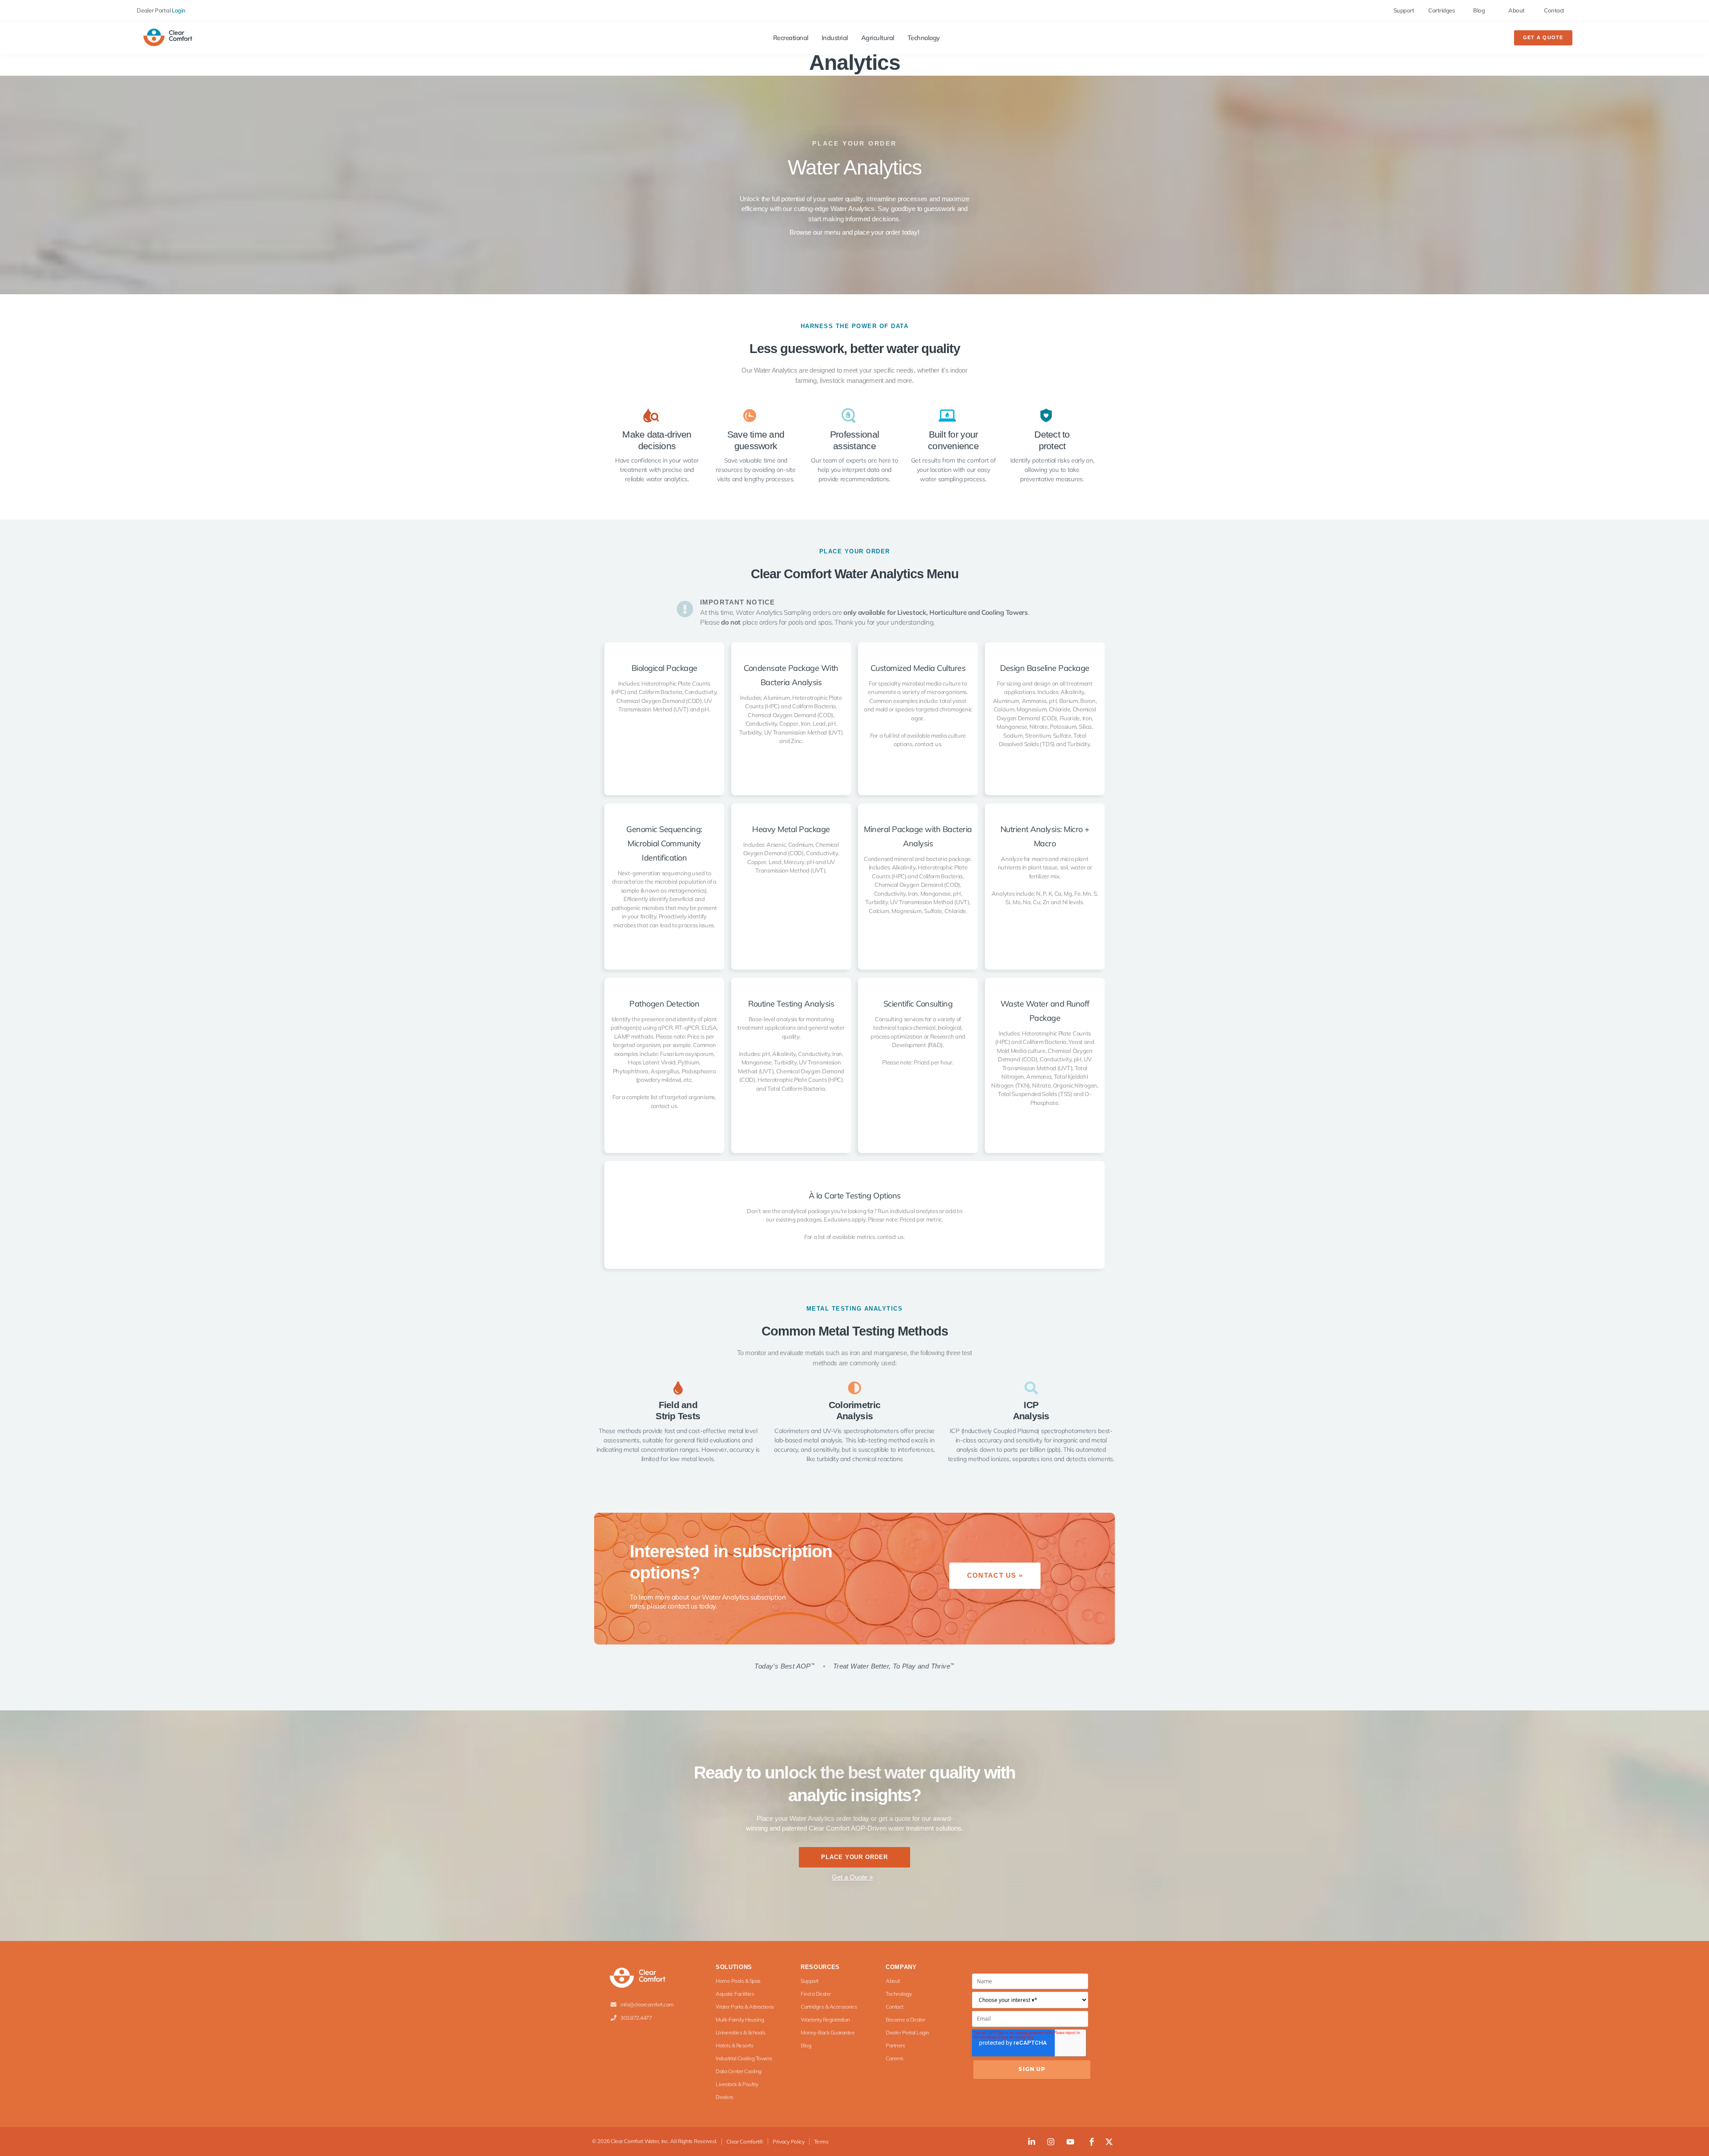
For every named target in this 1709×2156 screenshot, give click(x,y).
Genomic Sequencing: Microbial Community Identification (664, 843)
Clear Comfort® (745, 2142)
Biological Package (664, 668)
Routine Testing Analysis (791, 1004)
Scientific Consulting (918, 1004)
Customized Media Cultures (918, 668)
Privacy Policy (789, 2142)
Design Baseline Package (1045, 668)
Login (179, 10)
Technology (924, 38)
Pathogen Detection (664, 1004)
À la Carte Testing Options (855, 1196)
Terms (821, 2142)
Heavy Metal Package (791, 829)
